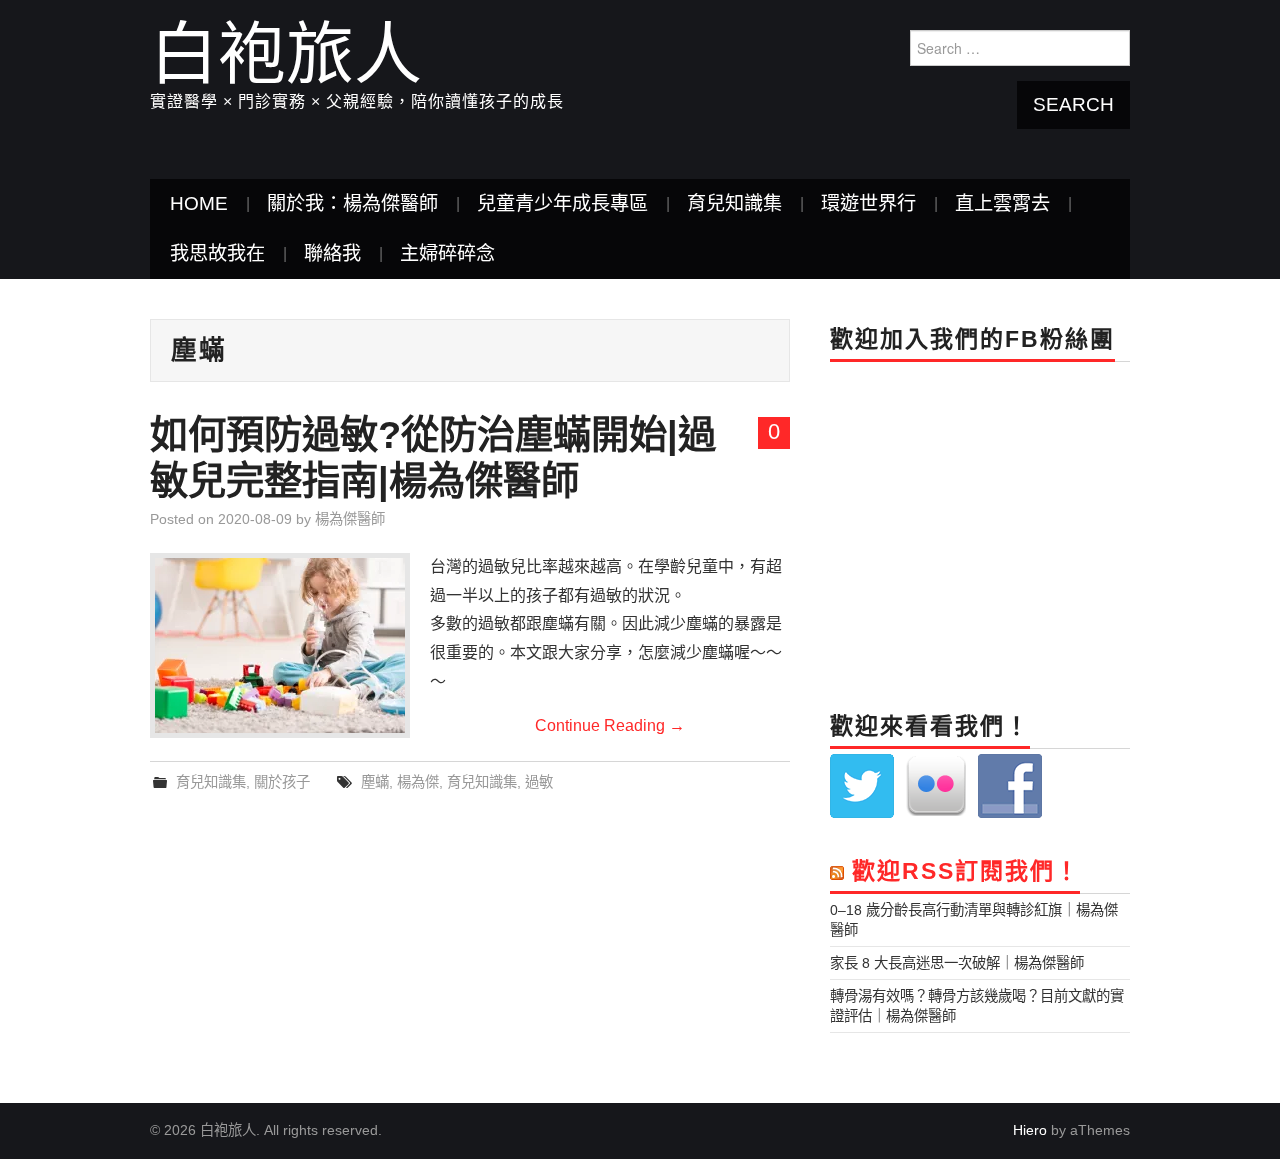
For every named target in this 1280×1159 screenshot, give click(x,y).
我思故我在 (217, 253)
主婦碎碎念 (447, 253)
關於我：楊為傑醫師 (352, 203)
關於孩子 (282, 782)
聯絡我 (332, 253)
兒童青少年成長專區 (562, 203)
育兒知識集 (734, 203)
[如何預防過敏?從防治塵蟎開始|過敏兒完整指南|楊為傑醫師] (280, 645)
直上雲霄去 (1002, 203)
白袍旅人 (286, 54)
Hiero (1030, 1130)
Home (199, 203)
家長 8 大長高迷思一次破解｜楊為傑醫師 (957, 963)
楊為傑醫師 (350, 519)
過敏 (539, 782)
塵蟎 (375, 782)
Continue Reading (610, 725)
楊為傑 (418, 782)
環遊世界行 (868, 203)
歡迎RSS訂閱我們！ (966, 871)
